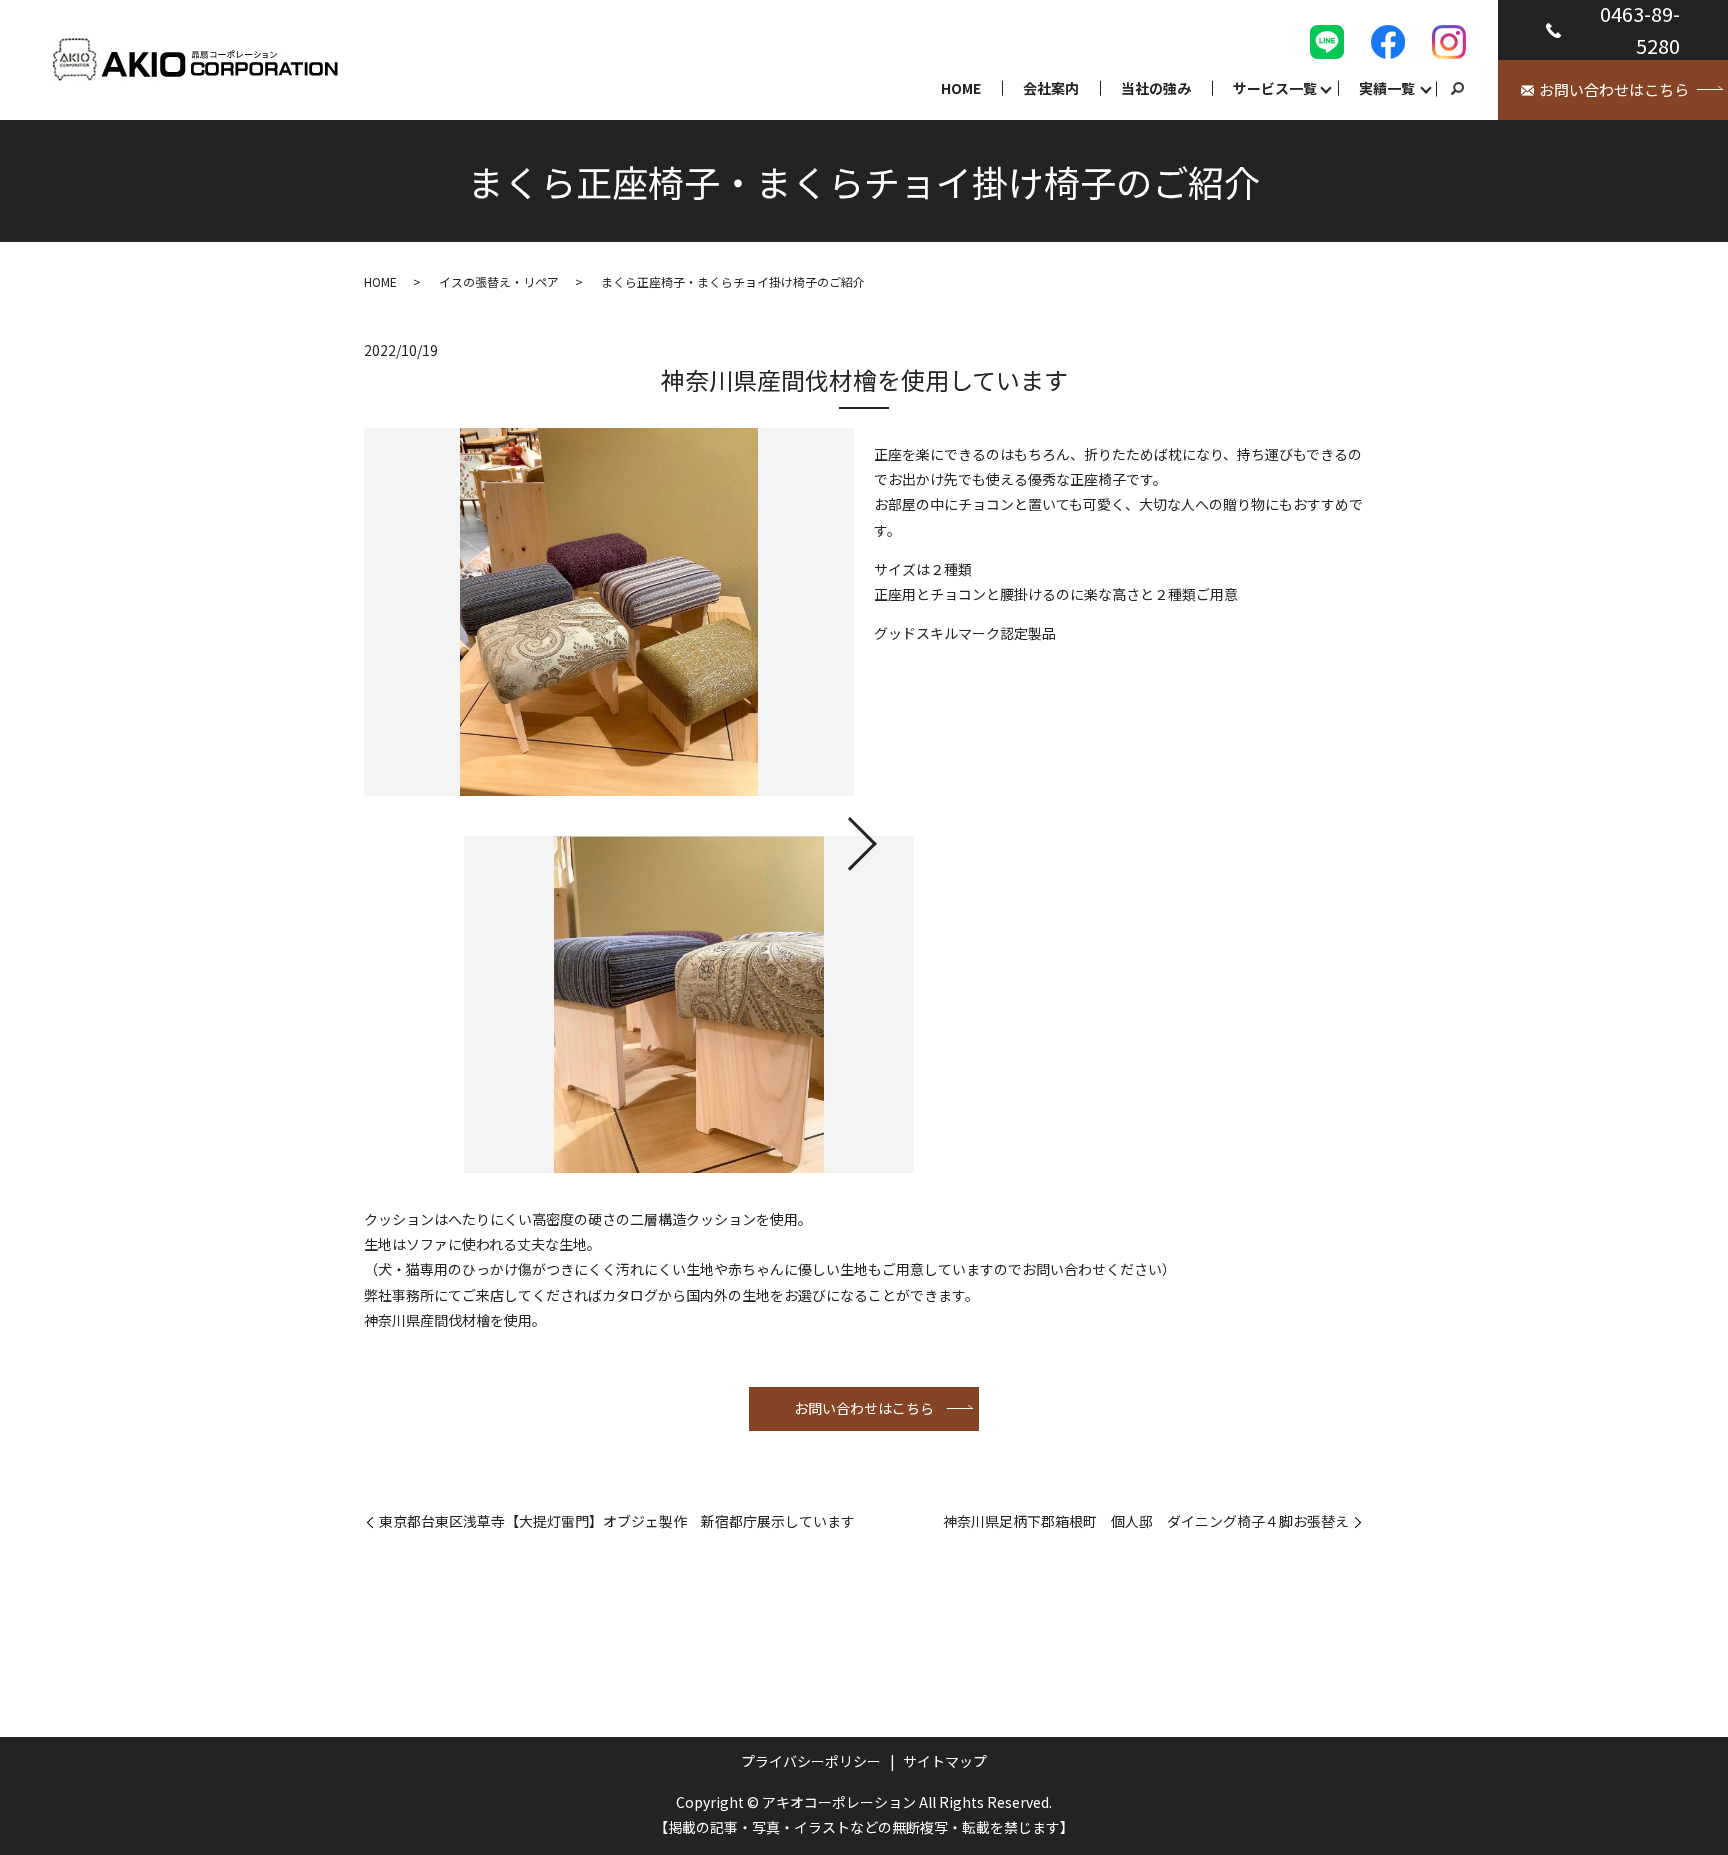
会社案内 (1051, 88)
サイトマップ (945, 1761)
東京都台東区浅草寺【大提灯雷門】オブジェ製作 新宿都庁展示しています (617, 1521)
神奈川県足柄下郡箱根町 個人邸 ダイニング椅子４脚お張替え (1146, 1521)
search (1457, 89)
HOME (961, 88)
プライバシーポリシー (811, 1761)
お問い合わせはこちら (864, 1408)
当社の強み (1156, 88)
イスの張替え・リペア (499, 281)
